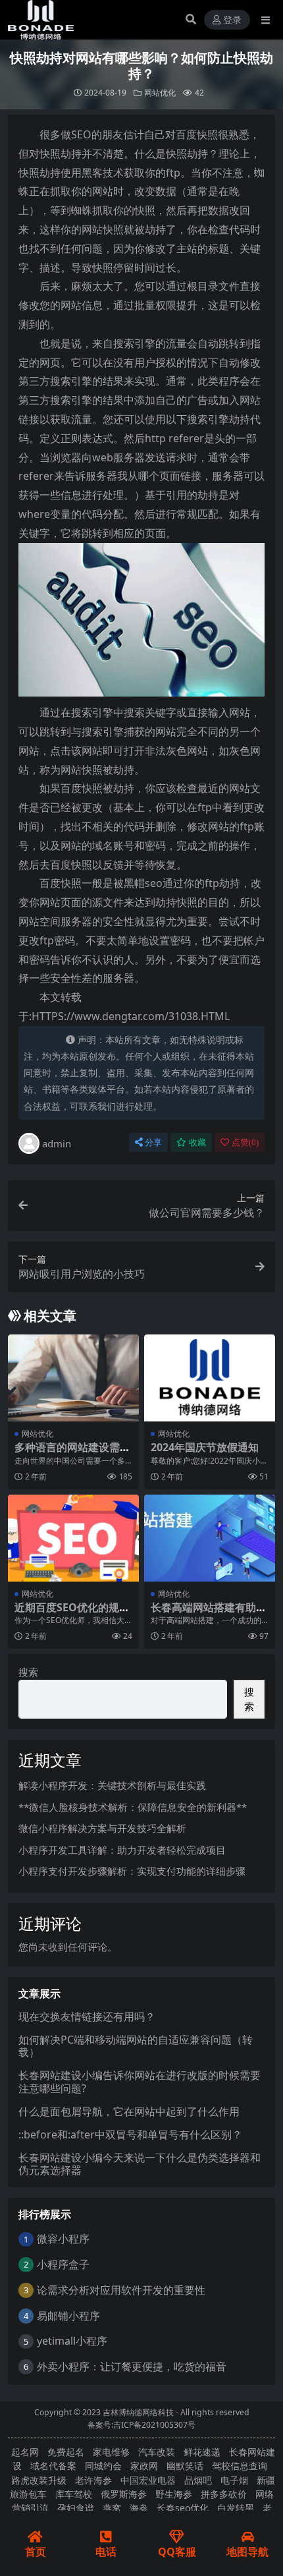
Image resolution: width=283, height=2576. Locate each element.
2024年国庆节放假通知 (205, 1447)
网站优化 (160, 93)
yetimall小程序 (72, 2341)
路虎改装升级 (39, 2480)
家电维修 (111, 2452)
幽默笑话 (185, 2466)
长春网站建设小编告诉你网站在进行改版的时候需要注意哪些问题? (140, 2081)
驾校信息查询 (240, 2466)
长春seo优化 (183, 2508)
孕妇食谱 (76, 2508)
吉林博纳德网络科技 (138, 2412)
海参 (139, 2508)
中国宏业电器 (148, 2480)
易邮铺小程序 (68, 2316)
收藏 (197, 1142)
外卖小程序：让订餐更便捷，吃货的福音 (132, 2366)
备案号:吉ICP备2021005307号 (141, 2425)
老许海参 (93, 2480)
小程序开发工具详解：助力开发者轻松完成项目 (122, 1850)
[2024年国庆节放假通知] (210, 1378)
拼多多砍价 (224, 2494)
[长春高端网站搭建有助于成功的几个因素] (210, 1538)
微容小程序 (63, 2239)
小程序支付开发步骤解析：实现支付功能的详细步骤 (132, 1871)
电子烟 (234, 2480)
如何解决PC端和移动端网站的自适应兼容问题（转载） (136, 2046)
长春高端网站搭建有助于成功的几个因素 (209, 1614)
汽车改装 (157, 2452)
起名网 (25, 2452)
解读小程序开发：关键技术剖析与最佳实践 (112, 1785)
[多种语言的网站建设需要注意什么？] (73, 1378)
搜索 (28, 1672)
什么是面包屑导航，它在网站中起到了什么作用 (129, 2111)
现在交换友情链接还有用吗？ (87, 2017)
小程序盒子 (63, 2264)
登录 (232, 20)
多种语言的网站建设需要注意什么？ (72, 1453)
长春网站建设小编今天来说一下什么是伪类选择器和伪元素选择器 (140, 2164)
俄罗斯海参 (124, 2494)
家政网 (144, 2466)
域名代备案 (53, 2466)
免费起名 (66, 2452)
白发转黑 (236, 2508)
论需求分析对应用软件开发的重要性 (121, 2290)
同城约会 (103, 2466)
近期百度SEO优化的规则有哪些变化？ (72, 1614)
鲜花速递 (202, 2452)
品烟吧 (198, 2480)
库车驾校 (74, 2494)
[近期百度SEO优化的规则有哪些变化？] (73, 1538)
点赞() (245, 1142)
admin (57, 1143)
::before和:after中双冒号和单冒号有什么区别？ (130, 2134)
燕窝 (112, 2508)
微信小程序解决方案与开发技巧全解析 (102, 1828)
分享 (153, 1142)
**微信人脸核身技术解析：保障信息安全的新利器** (133, 1807)
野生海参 (174, 2494)
